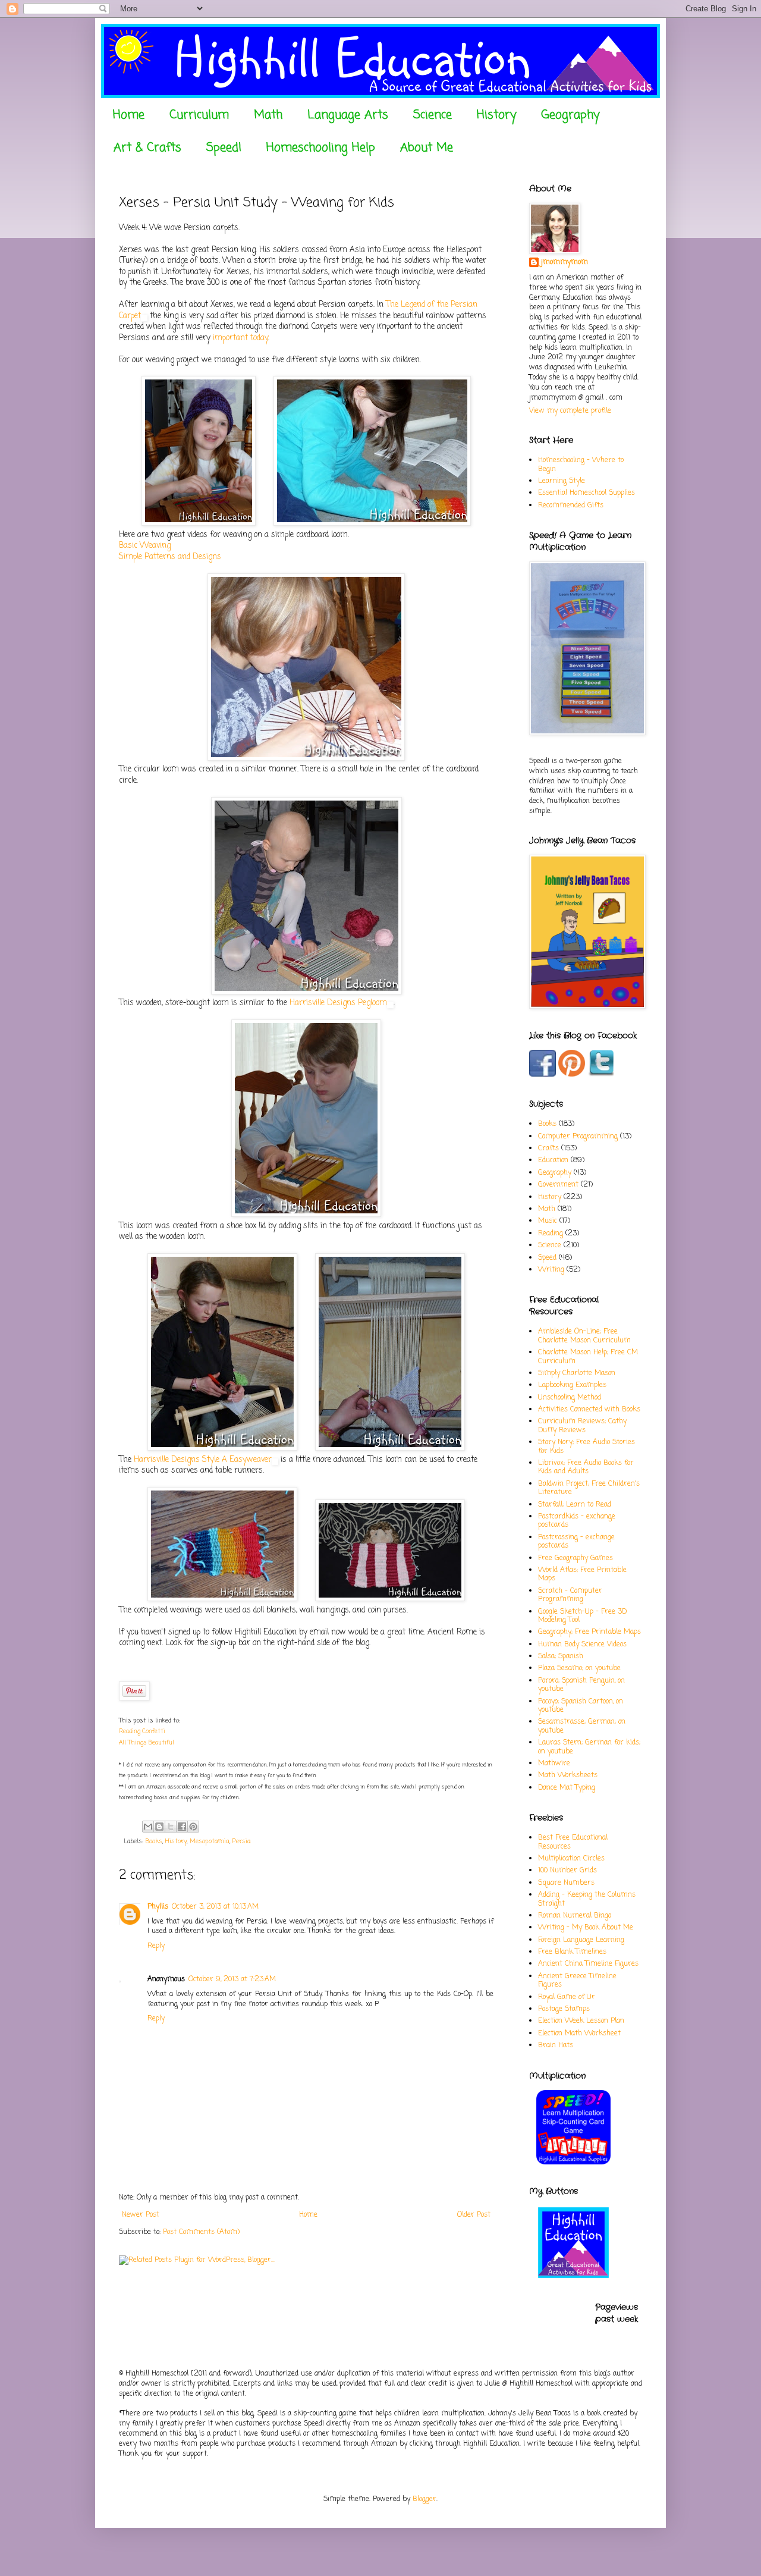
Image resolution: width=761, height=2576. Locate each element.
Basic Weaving (145, 545)
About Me (427, 148)
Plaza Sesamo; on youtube (579, 1668)
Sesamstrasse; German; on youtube (582, 1726)
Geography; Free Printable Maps (589, 1632)
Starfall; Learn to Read (575, 1505)
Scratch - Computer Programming (570, 1595)
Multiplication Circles (571, 1859)
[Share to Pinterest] (193, 1827)
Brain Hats (556, 2045)
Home (129, 115)
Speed (547, 1258)
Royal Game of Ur (567, 1997)
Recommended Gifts (571, 506)
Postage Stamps (564, 2009)
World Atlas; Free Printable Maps (582, 1574)
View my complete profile (570, 411)
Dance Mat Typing (567, 1788)
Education (553, 1160)
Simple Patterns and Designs (170, 557)
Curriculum (199, 115)
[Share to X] (171, 1827)
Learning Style (562, 481)
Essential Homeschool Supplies (587, 493)
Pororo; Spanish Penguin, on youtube (581, 1685)
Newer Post (141, 2215)
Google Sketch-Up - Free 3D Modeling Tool (582, 1616)
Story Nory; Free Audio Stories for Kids (587, 1447)
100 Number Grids (567, 1871)
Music (548, 1221)
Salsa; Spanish (561, 1656)
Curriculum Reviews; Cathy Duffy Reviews (582, 1426)
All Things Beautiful (147, 1743)
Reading (551, 1234)
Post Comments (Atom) (201, 2232)
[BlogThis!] (159, 1827)
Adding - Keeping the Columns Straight (587, 1899)
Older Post (474, 2215)
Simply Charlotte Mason (577, 1373)
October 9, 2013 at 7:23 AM (232, 1979)
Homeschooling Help (321, 148)
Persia (242, 1841)
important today (240, 338)
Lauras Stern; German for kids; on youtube (589, 1747)
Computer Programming (578, 1137)
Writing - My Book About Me (586, 1928)
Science (433, 115)
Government (558, 1185)
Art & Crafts (147, 148)
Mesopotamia (210, 1841)
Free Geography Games (576, 1558)
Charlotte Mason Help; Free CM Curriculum (588, 1357)
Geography (570, 115)
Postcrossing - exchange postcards (576, 1542)
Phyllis (158, 1907)
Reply (156, 1946)
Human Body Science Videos (582, 1645)
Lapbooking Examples (572, 1385)
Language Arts (348, 115)
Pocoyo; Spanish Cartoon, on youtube (581, 1706)
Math (268, 115)
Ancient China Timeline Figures (588, 1964)
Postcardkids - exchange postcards (577, 1521)
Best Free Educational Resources (573, 1842)
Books (154, 1841)
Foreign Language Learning (581, 1940)
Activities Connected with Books (589, 1410)
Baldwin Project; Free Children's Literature (589, 1488)
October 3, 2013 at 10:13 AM (215, 1907)
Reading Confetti (143, 1732)
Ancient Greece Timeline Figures (577, 1981)
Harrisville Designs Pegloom (338, 1003)
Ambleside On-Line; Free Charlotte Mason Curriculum (584, 1336)
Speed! (224, 148)
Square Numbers (566, 1883)
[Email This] (148, 1827)
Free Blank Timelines (572, 1952)
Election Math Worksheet (579, 2034)
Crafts (548, 1149)
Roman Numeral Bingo (575, 1916)
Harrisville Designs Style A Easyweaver (203, 1460)
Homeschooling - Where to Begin (581, 465)
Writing (551, 1270)
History (496, 115)
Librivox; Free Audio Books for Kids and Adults (586, 1467)
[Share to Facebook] (182, 1827)
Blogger (424, 2499)
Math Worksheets (568, 1775)
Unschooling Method (570, 1398)
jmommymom (565, 263)
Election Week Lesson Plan (581, 2021)
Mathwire (554, 1764)
